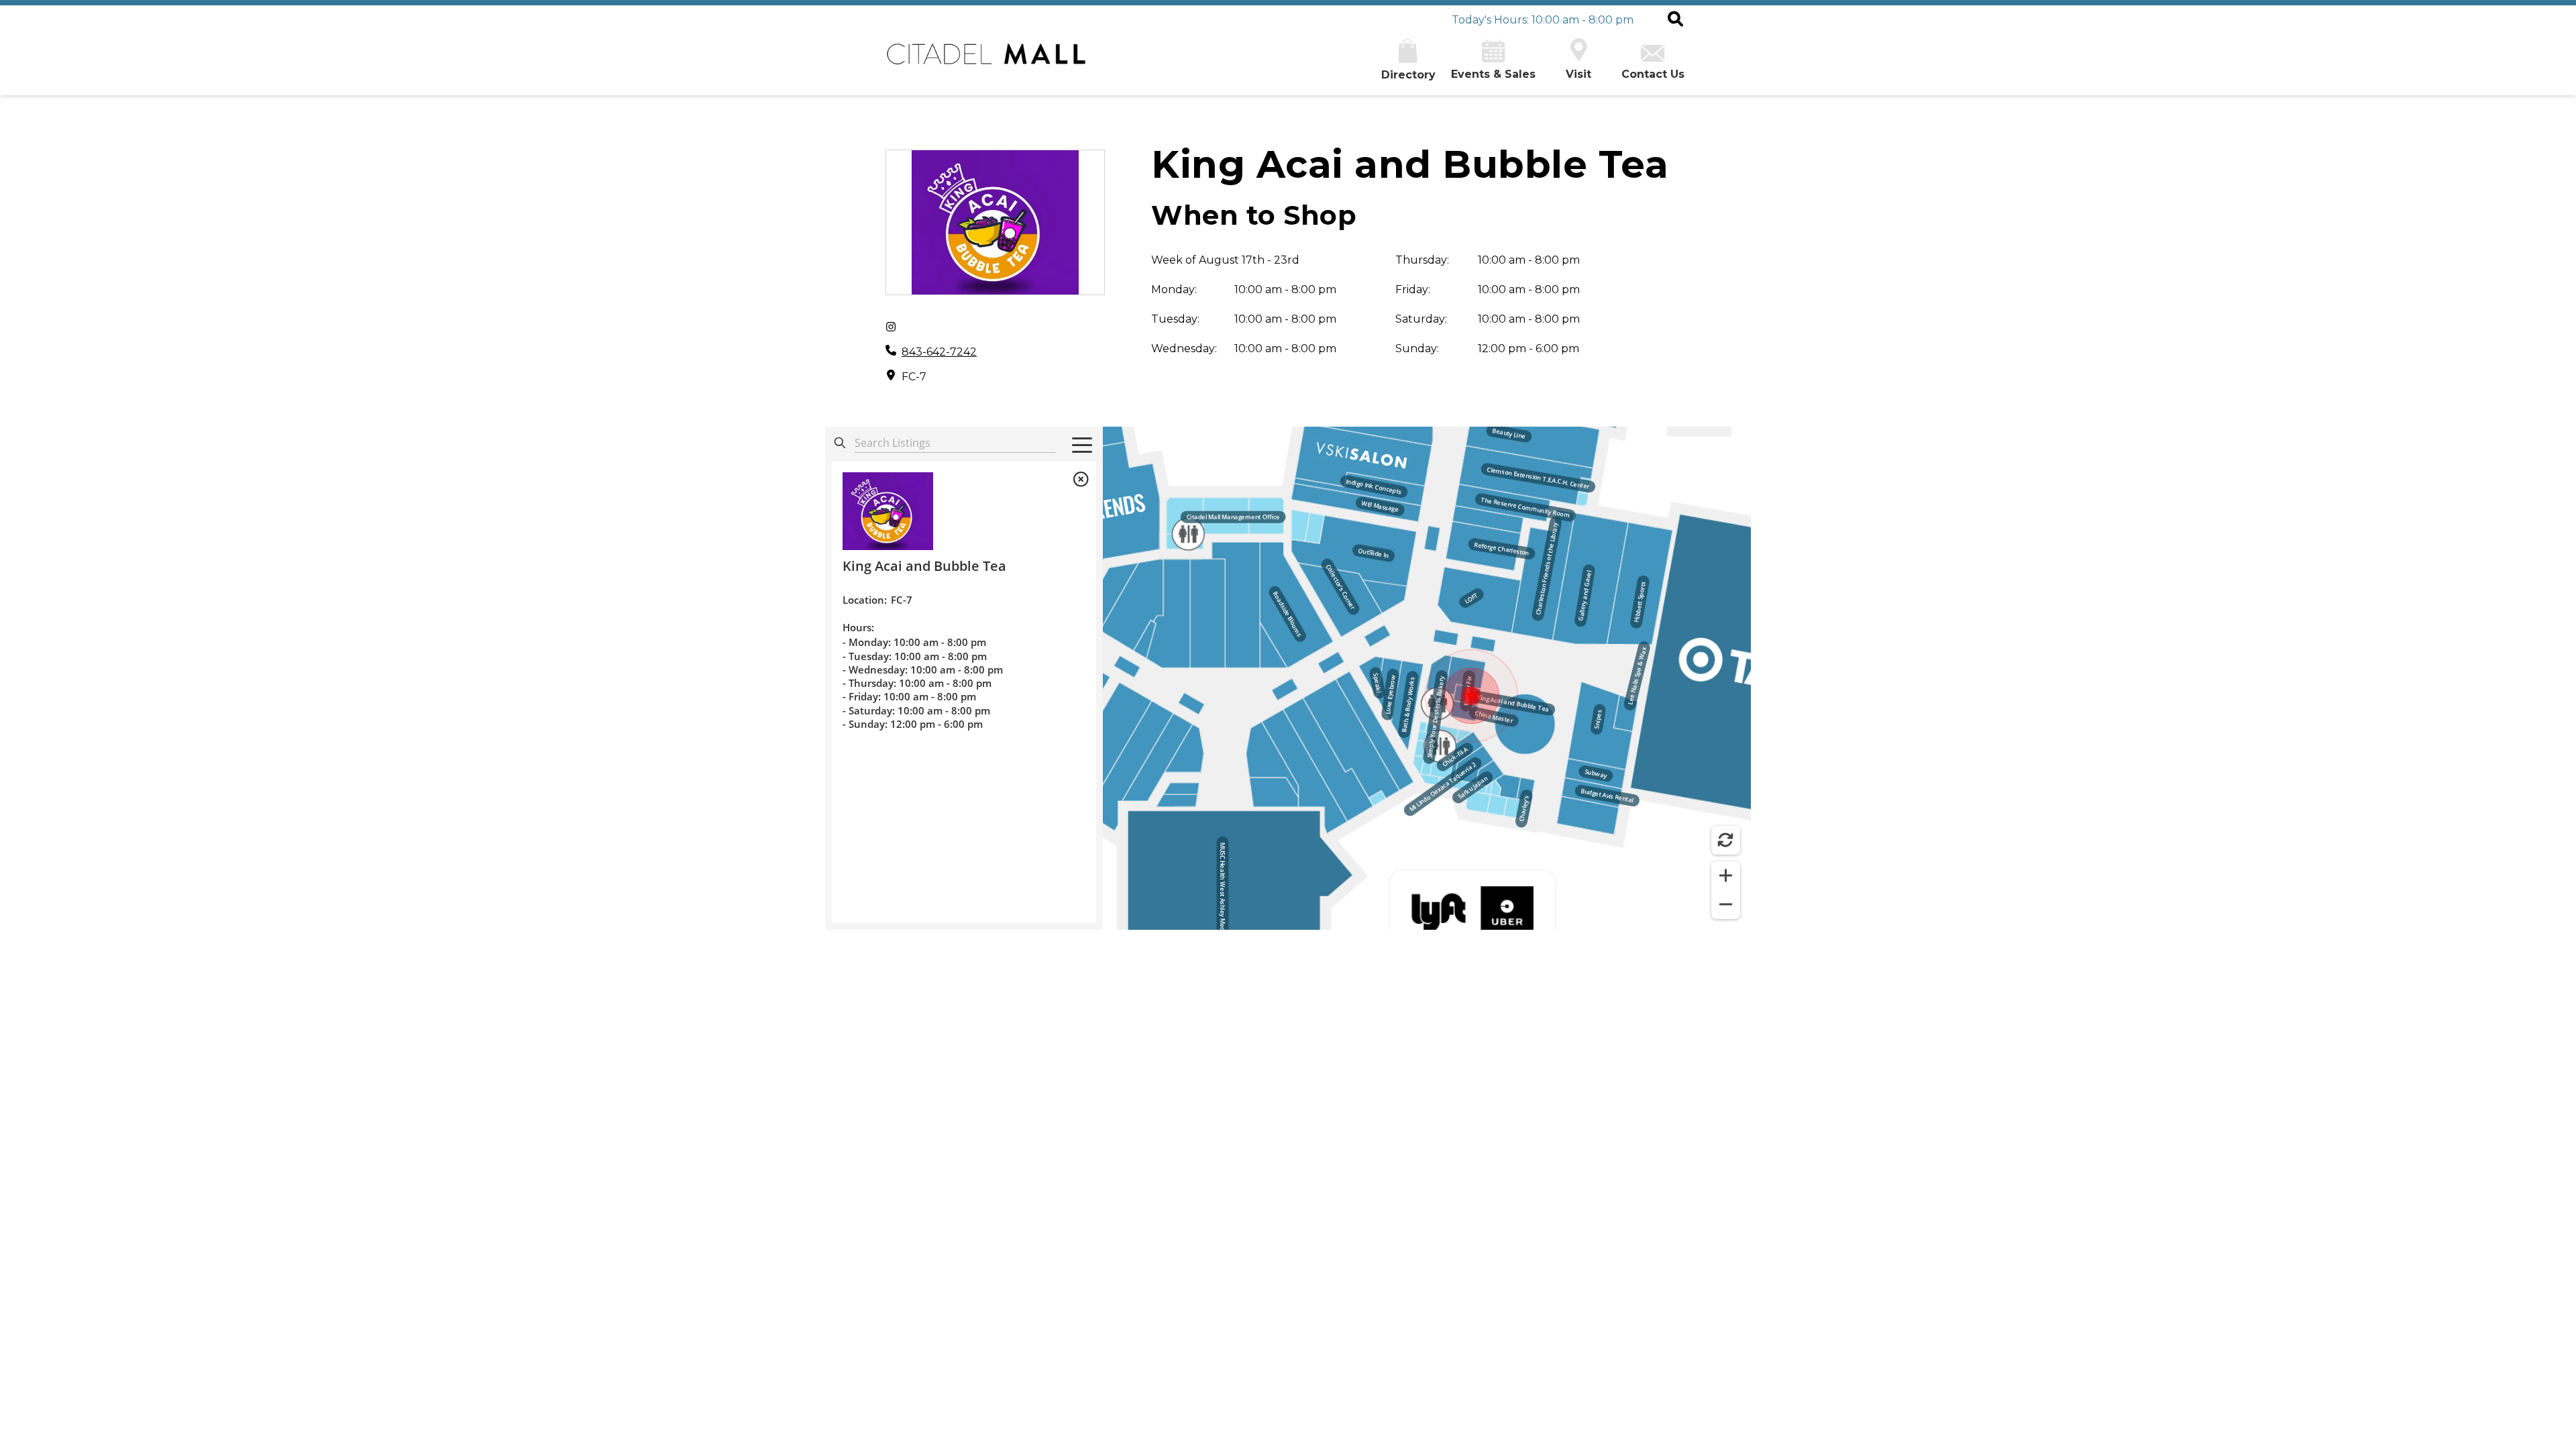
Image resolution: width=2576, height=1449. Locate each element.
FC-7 (914, 377)
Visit (1578, 74)
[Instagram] (891, 327)
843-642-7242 (939, 352)
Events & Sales (1493, 74)
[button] (1675, 20)
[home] (986, 61)
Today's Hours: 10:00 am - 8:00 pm (1543, 20)
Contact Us (1653, 74)
